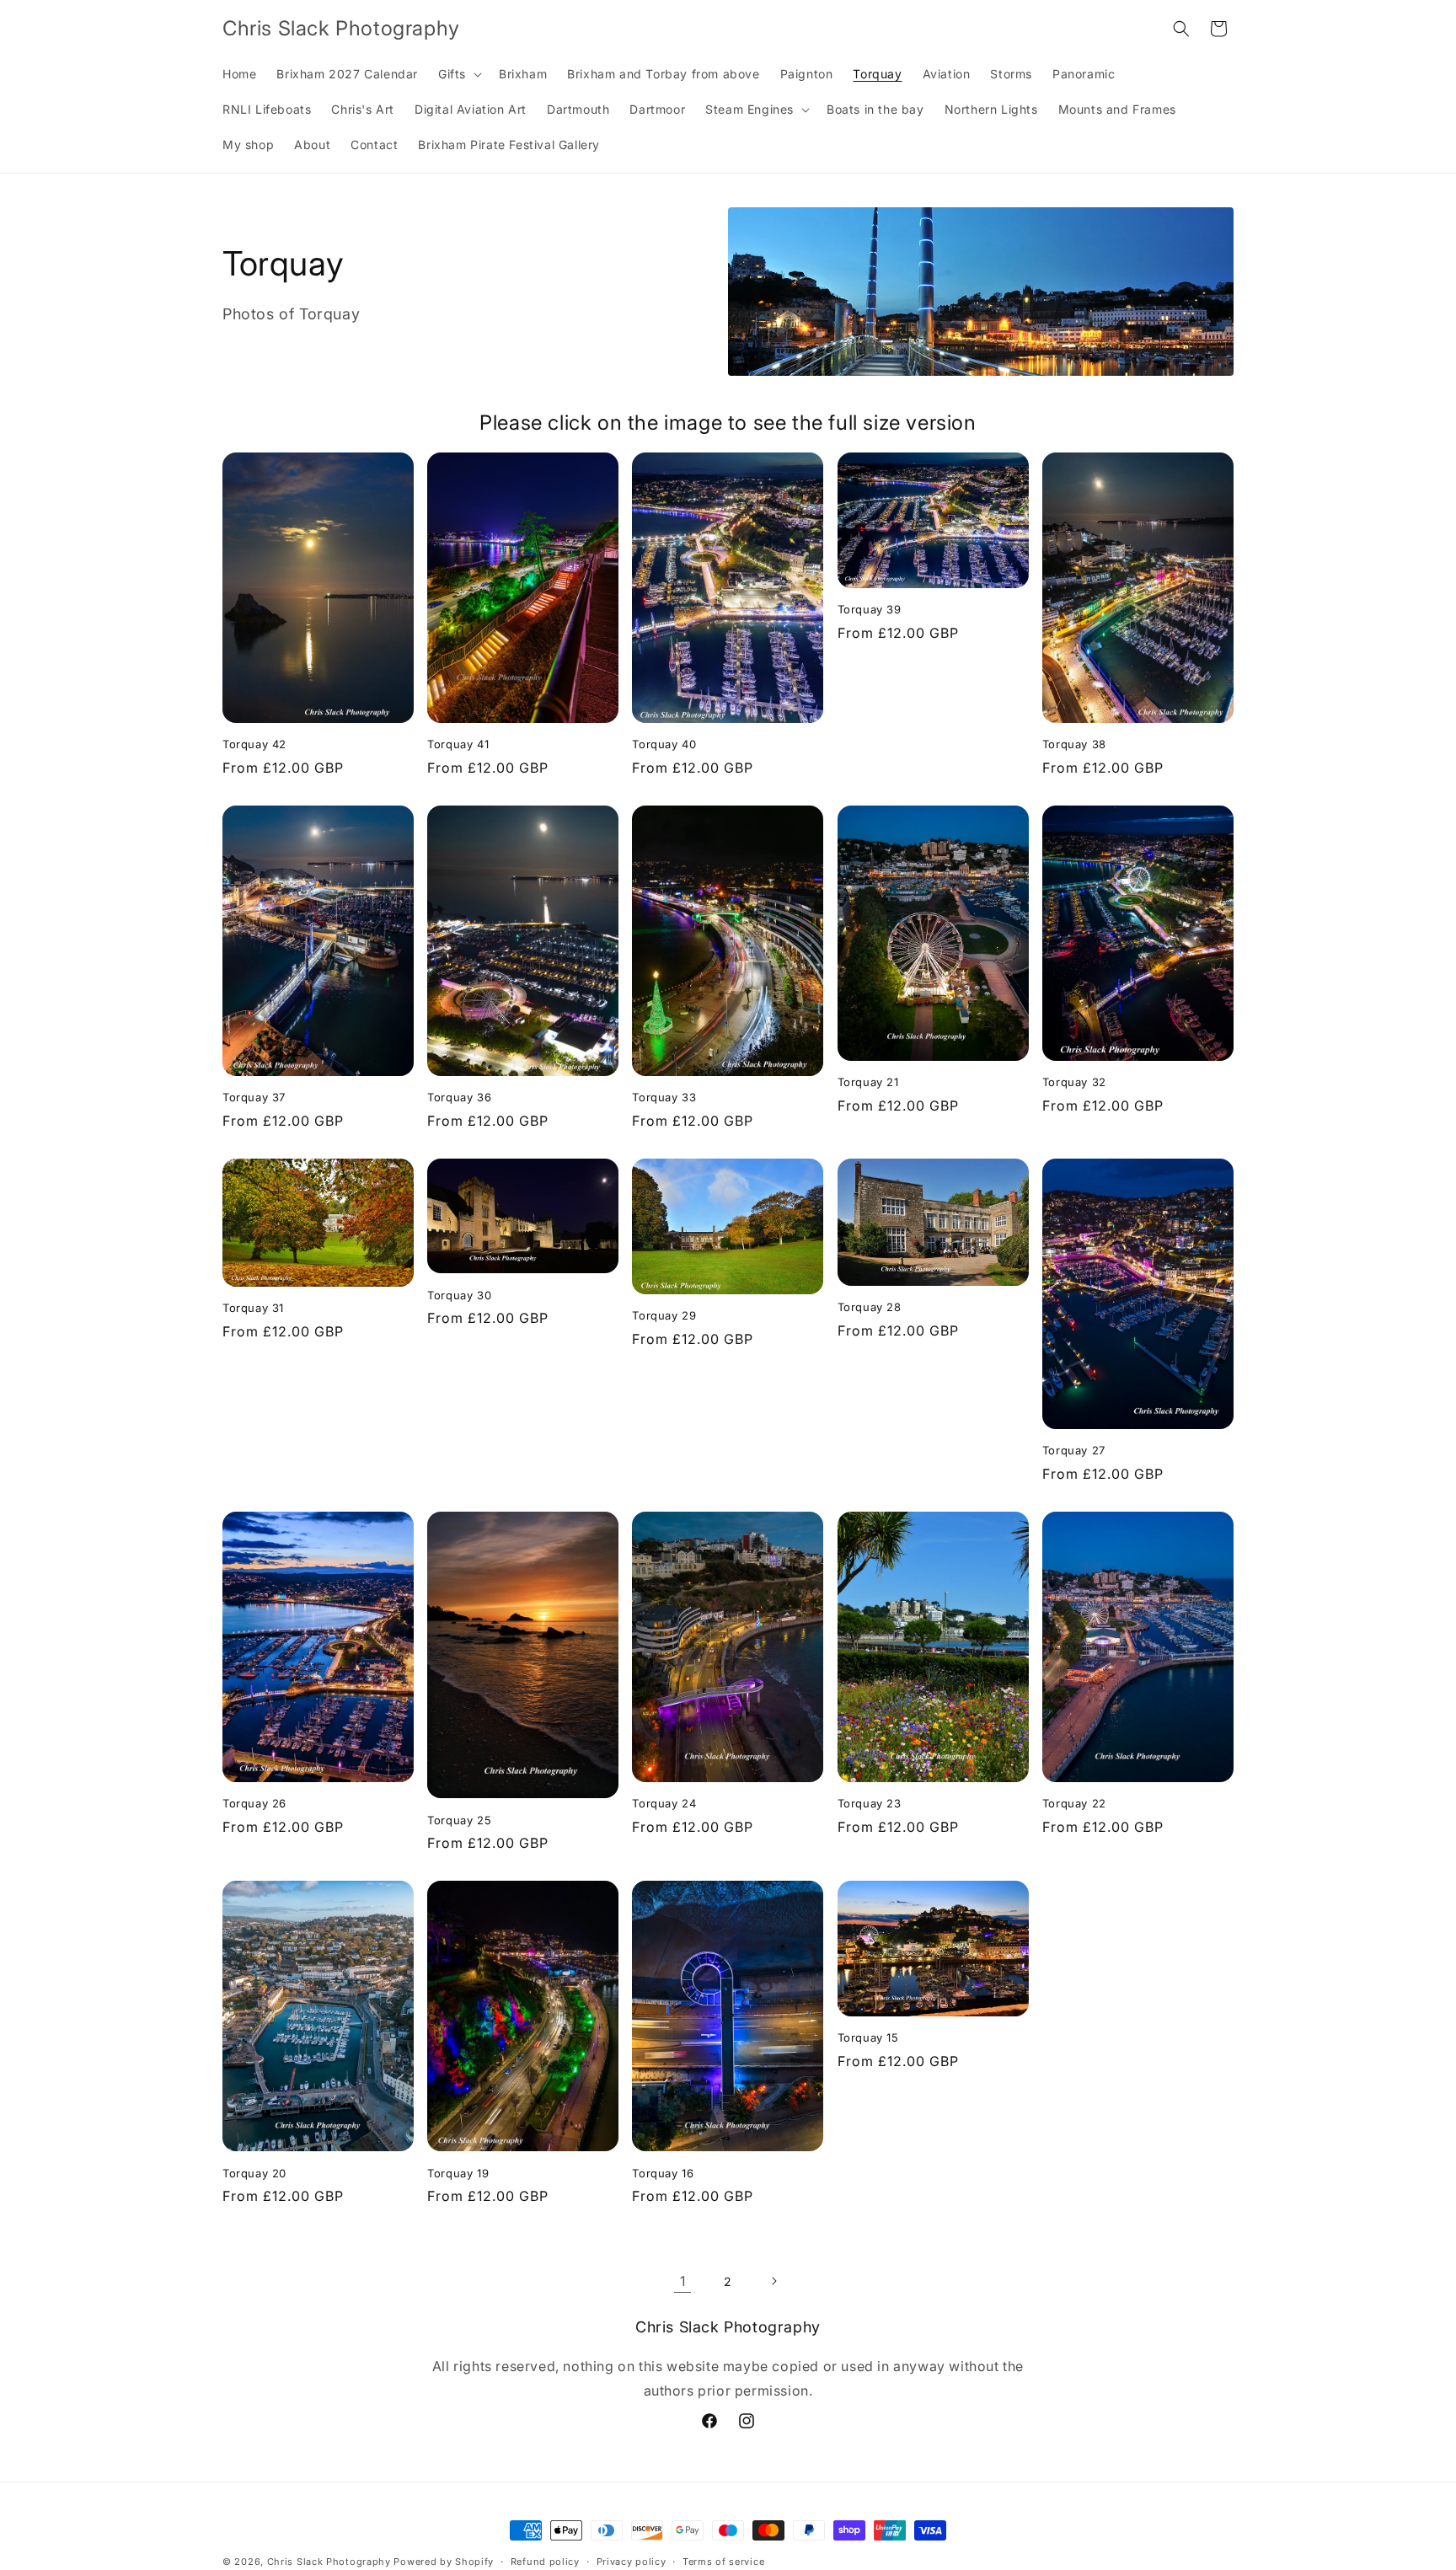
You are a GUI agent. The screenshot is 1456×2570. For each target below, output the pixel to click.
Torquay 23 (870, 1803)
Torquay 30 (459, 1295)
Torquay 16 (663, 2173)
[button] (458, 74)
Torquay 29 (664, 1315)
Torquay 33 (664, 1097)
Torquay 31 (253, 1308)
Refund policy (545, 2561)
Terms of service (723, 2561)
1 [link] (683, 2281)
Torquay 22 (1074, 1803)
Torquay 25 (459, 1820)
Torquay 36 (459, 1097)
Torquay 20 (254, 2173)
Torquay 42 (254, 744)
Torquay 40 (664, 744)
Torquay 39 (870, 609)
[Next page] (773, 2281)
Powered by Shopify (444, 2562)
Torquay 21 (868, 1082)
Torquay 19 (458, 2173)
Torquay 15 (868, 2037)
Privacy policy (632, 2561)
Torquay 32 (1074, 1082)
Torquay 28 (870, 1307)
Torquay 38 (1074, 744)
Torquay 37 (254, 1097)
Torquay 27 (1074, 1450)
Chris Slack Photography (329, 2562)
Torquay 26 (254, 1803)
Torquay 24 (664, 1803)
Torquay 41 (458, 744)
